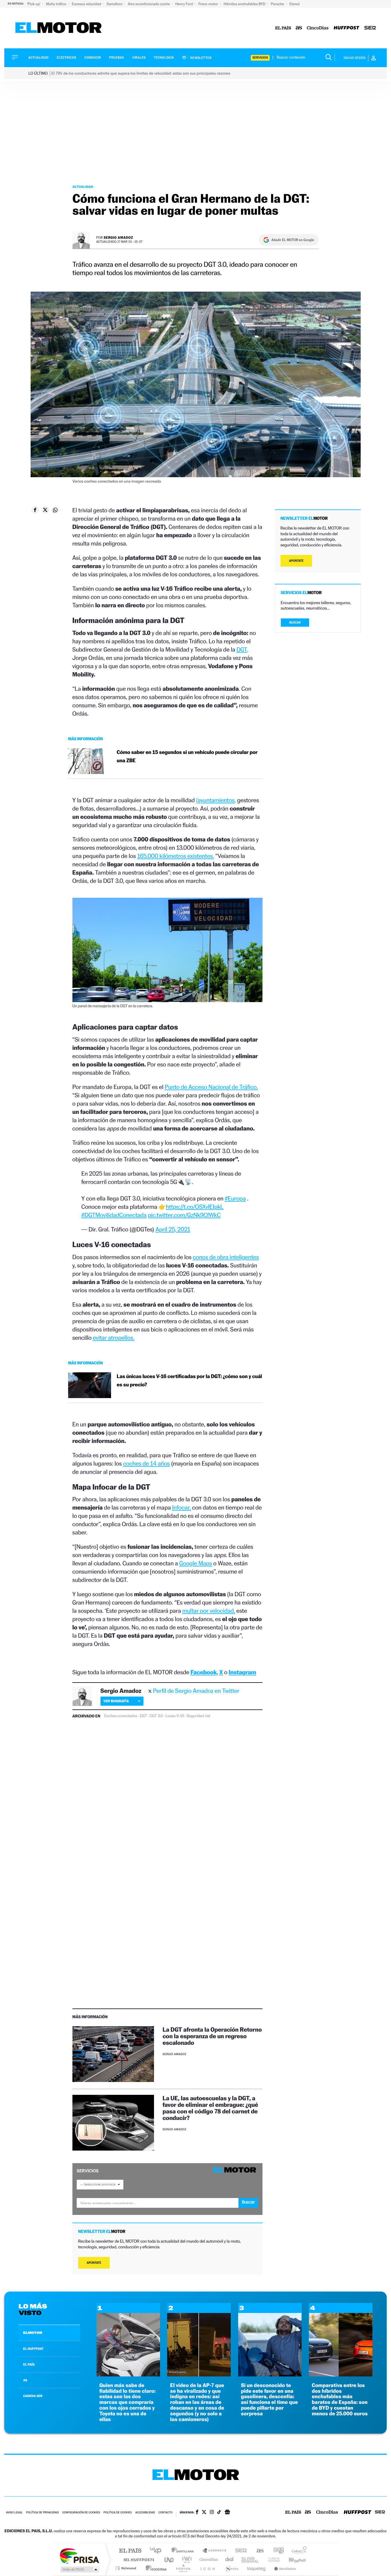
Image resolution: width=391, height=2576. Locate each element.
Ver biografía (116, 1701)
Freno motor (209, 4)
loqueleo (257, 2568)
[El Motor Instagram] (212, 2513)
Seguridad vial (199, 1716)
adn (276, 2551)
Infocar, (181, 1507)
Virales (139, 58)
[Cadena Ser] (370, 28)
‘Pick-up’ (34, 4)
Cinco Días (208, 2560)
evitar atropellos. (113, 1338)
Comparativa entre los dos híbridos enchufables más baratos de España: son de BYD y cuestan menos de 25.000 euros (340, 2400)
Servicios (260, 58)
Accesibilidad (145, 2513)
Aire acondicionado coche (149, 4)
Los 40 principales (158, 2551)
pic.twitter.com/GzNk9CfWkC (184, 1215)
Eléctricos (66, 58)
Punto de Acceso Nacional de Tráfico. (211, 1087)
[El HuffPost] (346, 28)
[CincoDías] (318, 28)
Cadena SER (239, 2551)
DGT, (242, 649)
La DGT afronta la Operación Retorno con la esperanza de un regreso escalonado (212, 2036)
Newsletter (201, 58)
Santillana (184, 2551)
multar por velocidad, (209, 1611)
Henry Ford (185, 4)
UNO (169, 2560)
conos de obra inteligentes (226, 1257)
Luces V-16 (175, 1716)
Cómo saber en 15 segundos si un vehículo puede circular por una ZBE (187, 757)
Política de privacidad (42, 2513)
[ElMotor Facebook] (197, 2513)
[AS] (299, 28)
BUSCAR (295, 623)
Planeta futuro (272, 2560)
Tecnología (164, 58)
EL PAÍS (29, 2364)
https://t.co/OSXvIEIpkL (195, 1207)
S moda (231, 2568)
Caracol (297, 2551)
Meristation (284, 2568)
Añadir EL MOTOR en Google (293, 240)
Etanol (294, 4)
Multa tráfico (56, 4)
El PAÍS (130, 2551)
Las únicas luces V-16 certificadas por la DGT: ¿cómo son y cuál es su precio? (189, 1381)
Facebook (204, 1672)
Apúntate (94, 2263)
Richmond (127, 2568)
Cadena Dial (230, 2560)
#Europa (235, 1198)
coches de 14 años (146, 1463)
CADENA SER (33, 2396)
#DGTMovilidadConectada (114, 1215)
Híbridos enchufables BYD (245, 4)
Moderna (155, 2568)
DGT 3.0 (156, 1716)
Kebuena (292, 2560)
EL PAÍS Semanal (251, 2560)
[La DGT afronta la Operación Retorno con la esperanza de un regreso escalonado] (113, 2054)
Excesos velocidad (87, 4)
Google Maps (195, 1563)
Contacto (165, 2513)
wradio (186, 2560)
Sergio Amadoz (118, 237)
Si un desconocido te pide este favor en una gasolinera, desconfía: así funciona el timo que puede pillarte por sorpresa (269, 2400)
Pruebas (117, 58)
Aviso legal (14, 2513)
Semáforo (115, 4)
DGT (143, 1716)
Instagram (242, 1672)
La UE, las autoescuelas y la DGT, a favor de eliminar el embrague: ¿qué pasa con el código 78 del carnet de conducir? (210, 2108)
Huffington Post (138, 2560)
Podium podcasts (183, 2568)
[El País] (283, 28)
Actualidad (38, 58)
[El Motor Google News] (227, 2513)
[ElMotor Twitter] (204, 2513)
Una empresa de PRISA (79, 2556)
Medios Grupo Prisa (79, 2569)
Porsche (278, 4)
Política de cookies (118, 2513)
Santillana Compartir (215, 2551)
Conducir (93, 58)
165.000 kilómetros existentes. (176, 856)
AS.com (257, 2551)
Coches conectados (121, 1716)
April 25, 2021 (173, 1229)
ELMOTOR (33, 2333)
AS (25, 2380)
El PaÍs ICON (208, 2568)
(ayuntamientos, (216, 800)
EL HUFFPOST (33, 2349)
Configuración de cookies (81, 2513)
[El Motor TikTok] (219, 2513)
